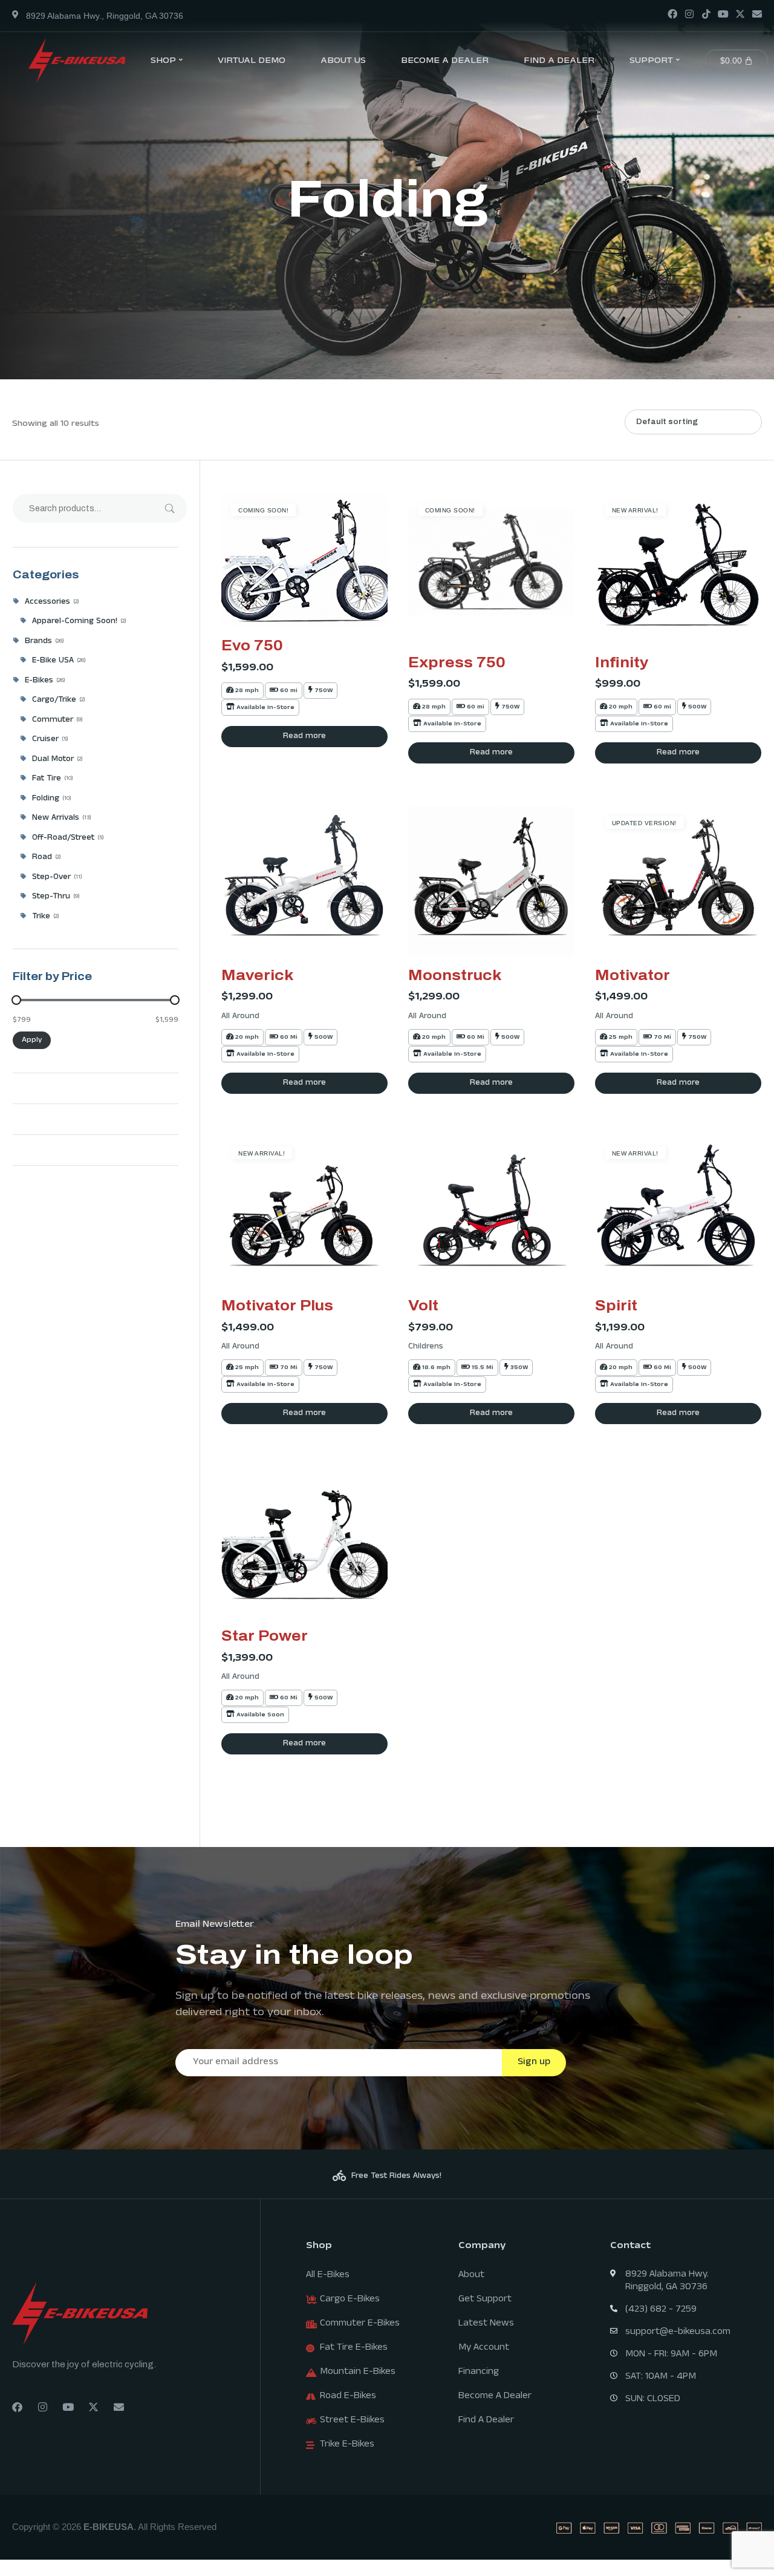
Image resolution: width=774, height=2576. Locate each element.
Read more (304, 737)
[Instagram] (689, 14)
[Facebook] (672, 14)
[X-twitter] (740, 14)
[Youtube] (723, 14)
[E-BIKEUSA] (77, 60)
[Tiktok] (706, 14)
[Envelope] (757, 14)
